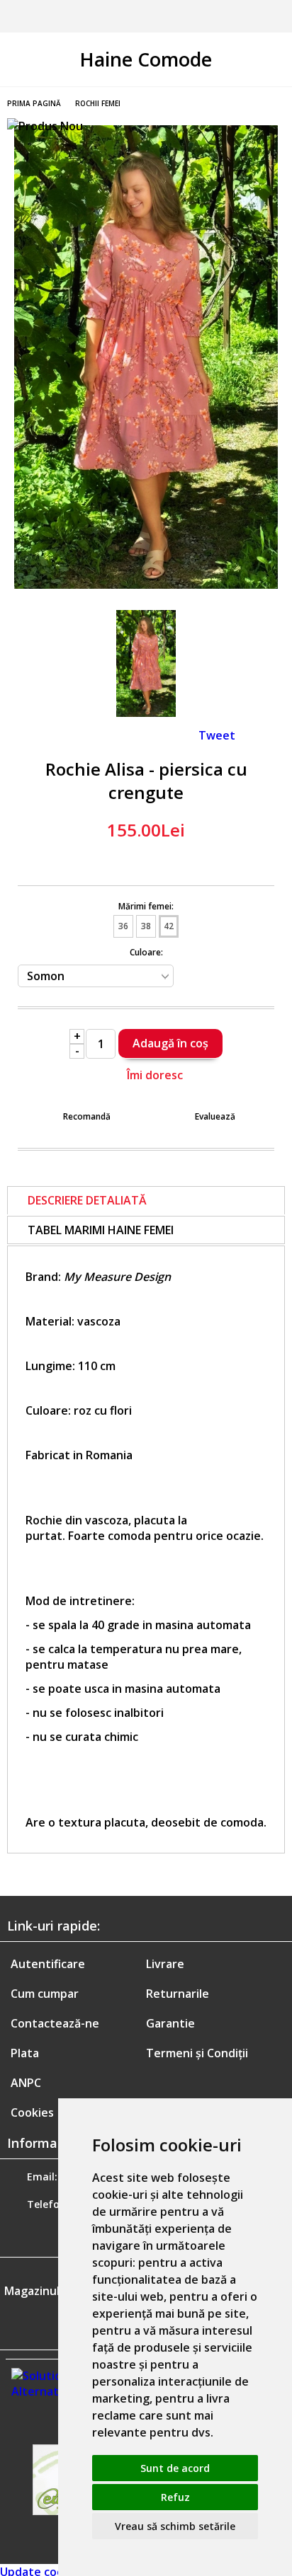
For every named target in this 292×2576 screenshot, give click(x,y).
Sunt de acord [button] (175, 2468)
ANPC (26, 2083)
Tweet (217, 735)
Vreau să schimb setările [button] (175, 2526)
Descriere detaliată (87, 1200)
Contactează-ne (55, 2023)
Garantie (170, 2023)
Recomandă (87, 1116)
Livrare (165, 1964)
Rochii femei (98, 103)
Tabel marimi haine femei (101, 1230)
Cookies (32, 2112)
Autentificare (48, 1964)
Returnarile (178, 1994)
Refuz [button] (175, 2497)
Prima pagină (34, 103)
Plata (25, 2053)
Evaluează (215, 1116)
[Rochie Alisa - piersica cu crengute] (146, 585)
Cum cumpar (45, 1994)
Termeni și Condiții (197, 2053)
